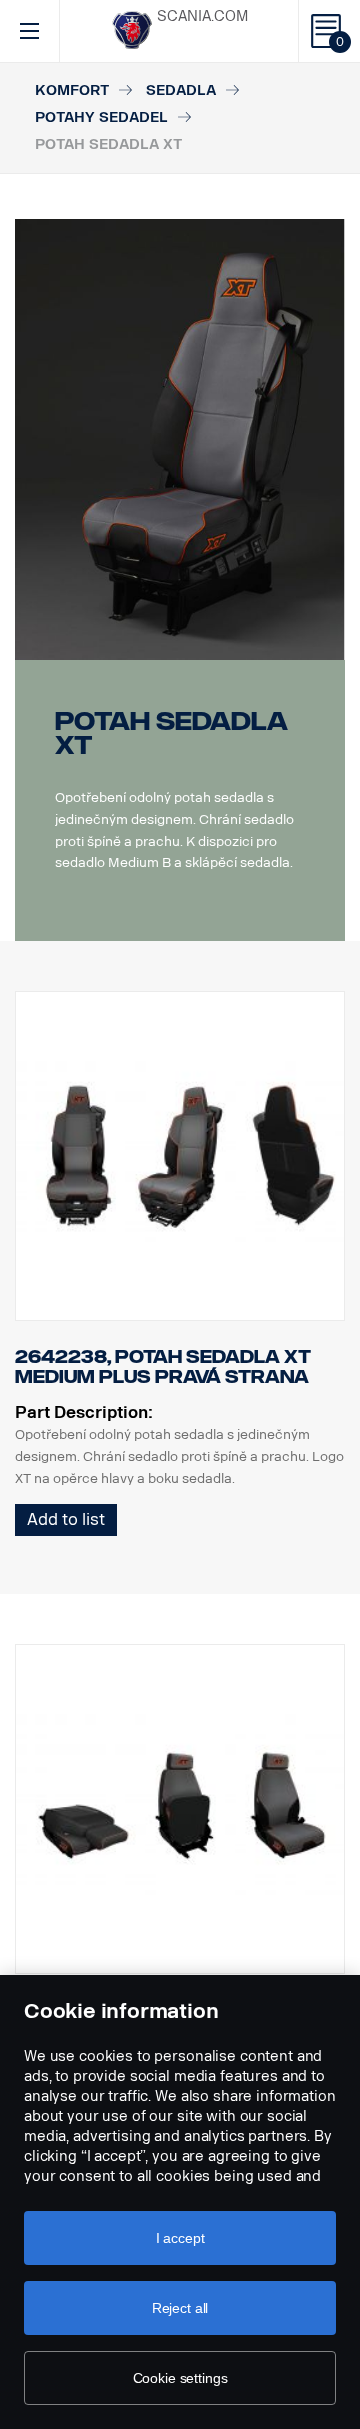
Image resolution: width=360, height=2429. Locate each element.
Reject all (180, 2308)
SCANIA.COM (202, 16)
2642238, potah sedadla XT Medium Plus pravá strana (163, 1367)
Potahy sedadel (101, 117)
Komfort (72, 90)
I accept (180, 2238)
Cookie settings (180, 2378)
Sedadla (181, 90)
